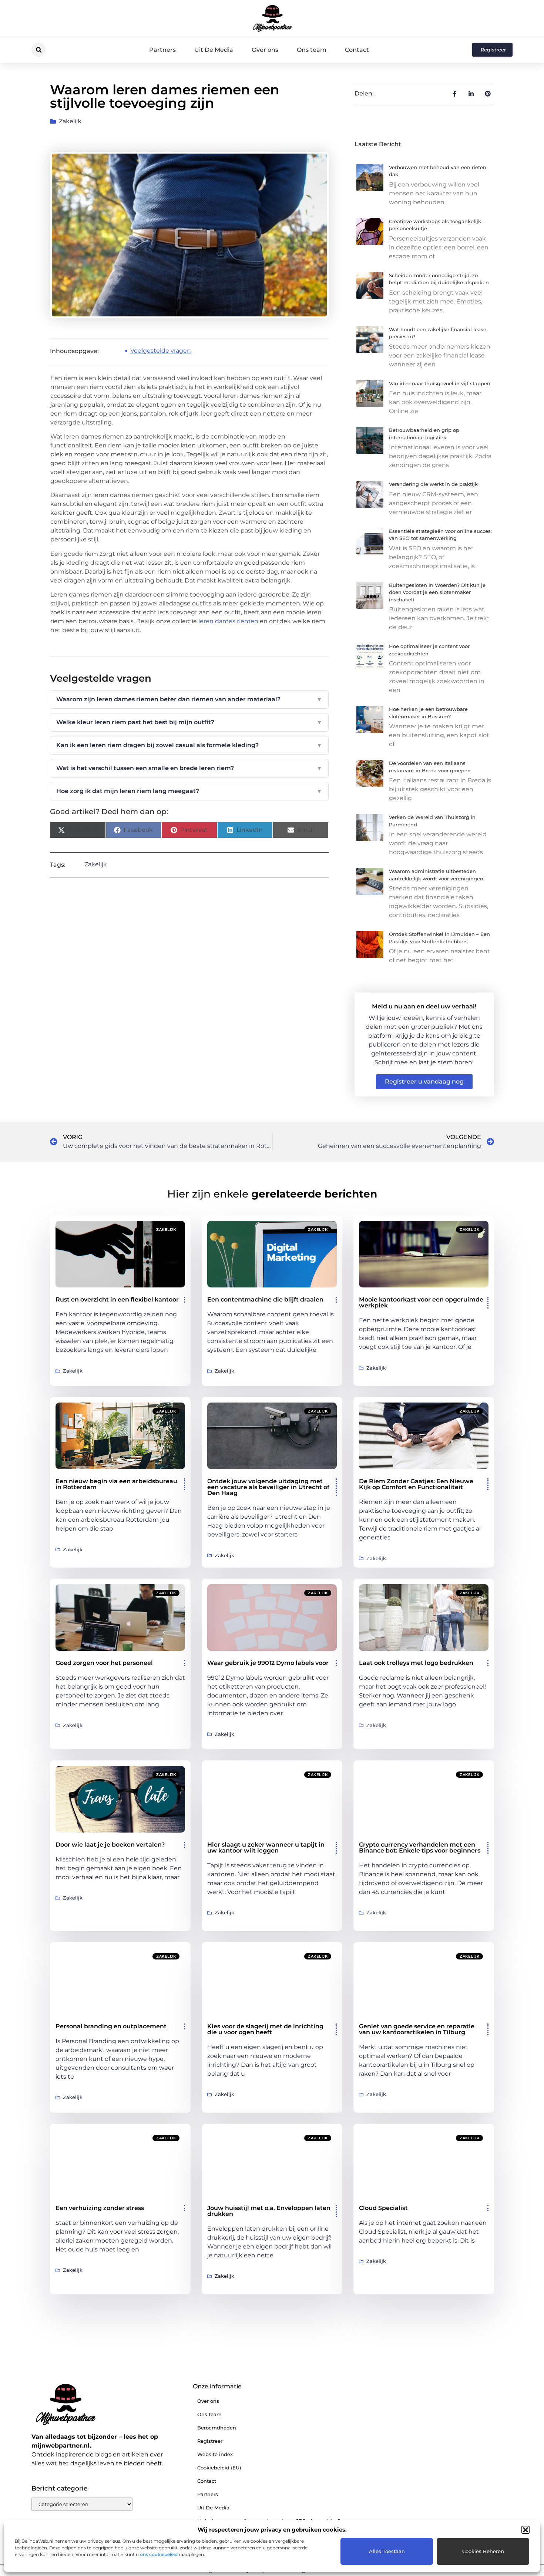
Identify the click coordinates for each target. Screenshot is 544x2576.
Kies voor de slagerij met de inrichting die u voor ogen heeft (265, 2029)
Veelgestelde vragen (161, 351)
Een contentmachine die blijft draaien (265, 1299)
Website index (215, 2454)
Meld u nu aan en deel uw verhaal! (424, 1006)
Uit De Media (214, 50)
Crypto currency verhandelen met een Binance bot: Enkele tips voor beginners (420, 1848)
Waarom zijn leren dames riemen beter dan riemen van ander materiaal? (189, 699)
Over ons (265, 50)
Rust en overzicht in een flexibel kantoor (117, 1299)
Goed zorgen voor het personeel (104, 1663)
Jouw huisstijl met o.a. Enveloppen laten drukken (269, 2211)
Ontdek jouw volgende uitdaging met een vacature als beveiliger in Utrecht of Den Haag (268, 1487)
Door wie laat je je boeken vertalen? (110, 1845)
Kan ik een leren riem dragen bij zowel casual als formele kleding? (189, 745)
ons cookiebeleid (159, 2554)
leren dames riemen (228, 621)
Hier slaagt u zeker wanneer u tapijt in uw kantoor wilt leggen (266, 1848)
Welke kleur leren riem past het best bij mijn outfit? (189, 722)
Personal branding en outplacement (111, 2026)
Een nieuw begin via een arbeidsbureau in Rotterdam (116, 1484)
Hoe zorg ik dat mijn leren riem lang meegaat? (189, 791)
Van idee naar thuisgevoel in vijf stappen (440, 383)
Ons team (312, 50)
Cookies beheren (483, 2551)
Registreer (210, 2441)
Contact (357, 50)
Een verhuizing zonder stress (100, 2208)
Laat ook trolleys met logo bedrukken (416, 1663)
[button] (525, 2530)
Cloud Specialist (383, 2208)
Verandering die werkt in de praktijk (433, 484)
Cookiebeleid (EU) (219, 2468)
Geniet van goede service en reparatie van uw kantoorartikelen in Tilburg (417, 2029)
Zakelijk (70, 121)
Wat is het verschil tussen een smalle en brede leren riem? (189, 768)
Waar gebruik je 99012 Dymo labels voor (268, 1663)
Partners (162, 50)
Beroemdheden (217, 2428)
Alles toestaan (387, 2551)
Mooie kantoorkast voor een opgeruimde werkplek (421, 1302)
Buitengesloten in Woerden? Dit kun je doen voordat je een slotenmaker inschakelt (437, 592)
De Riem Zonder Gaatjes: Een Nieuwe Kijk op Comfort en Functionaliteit (416, 1484)
